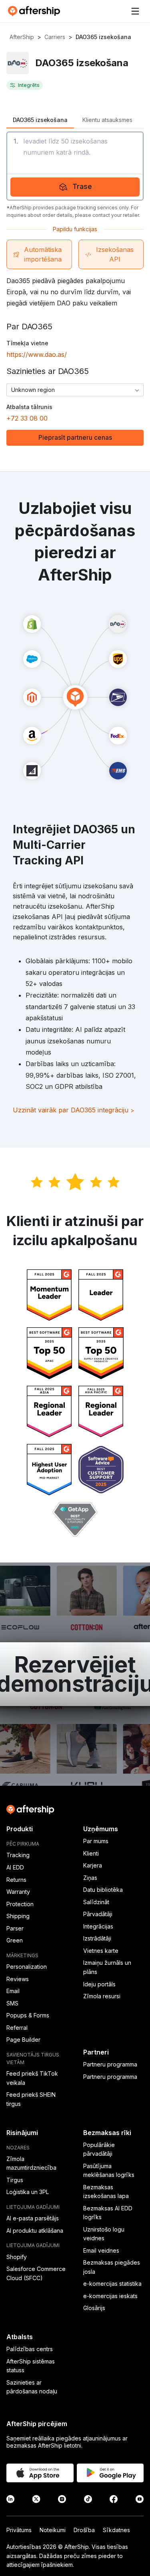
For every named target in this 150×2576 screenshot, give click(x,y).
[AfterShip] (36, 11)
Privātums (19, 2530)
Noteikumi (53, 2530)
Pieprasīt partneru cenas (75, 437)
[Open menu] (135, 11)
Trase (82, 186)
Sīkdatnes (116, 2530)
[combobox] (75, 390)
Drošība (84, 2530)
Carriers (55, 37)
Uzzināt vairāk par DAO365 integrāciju (74, 1110)
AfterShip (22, 37)
